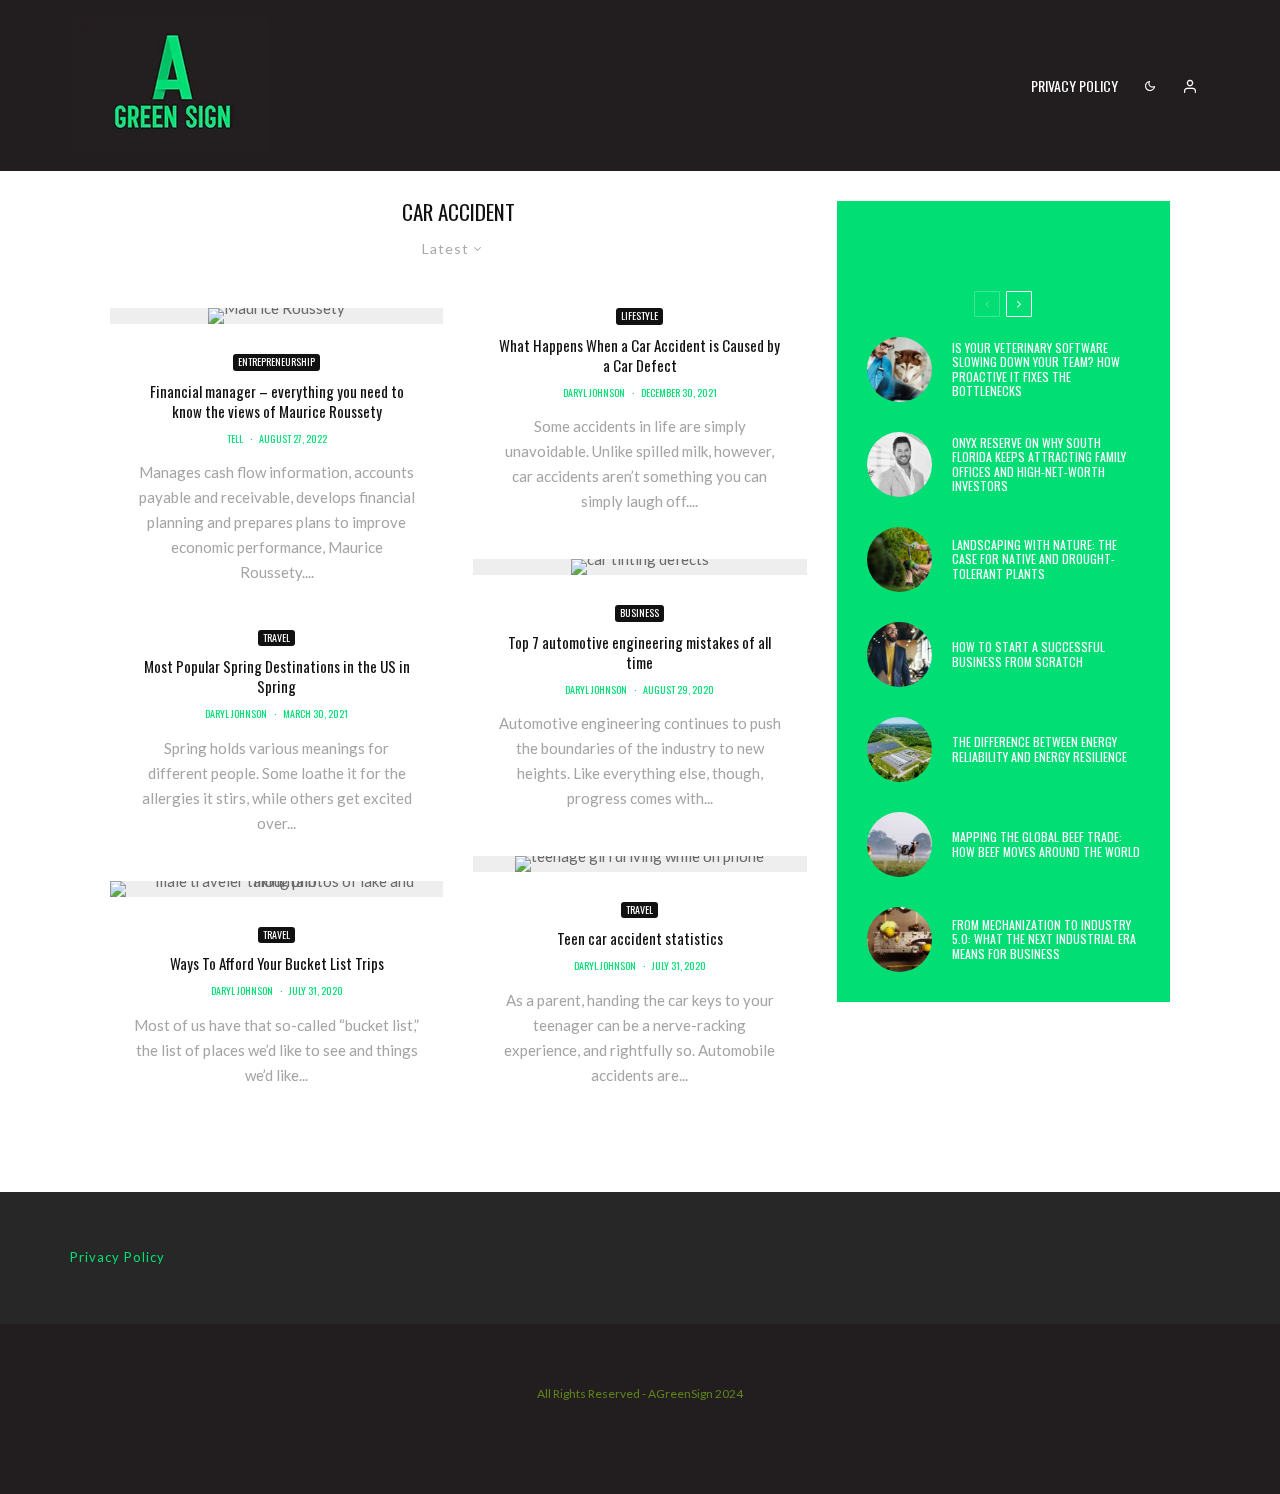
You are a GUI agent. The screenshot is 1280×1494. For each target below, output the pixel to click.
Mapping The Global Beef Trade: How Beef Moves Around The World (1046, 844)
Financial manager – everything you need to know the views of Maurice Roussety (277, 401)
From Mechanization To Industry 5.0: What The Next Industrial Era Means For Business (1044, 939)
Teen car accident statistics (640, 938)
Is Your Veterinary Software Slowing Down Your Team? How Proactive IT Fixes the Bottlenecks (1036, 370)
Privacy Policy (1074, 85)
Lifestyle (639, 315)
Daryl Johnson (236, 713)
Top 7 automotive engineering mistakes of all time (639, 652)
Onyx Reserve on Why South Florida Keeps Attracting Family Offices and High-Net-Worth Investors (1039, 465)
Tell (235, 438)
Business (639, 612)
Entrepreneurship (276, 361)
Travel (276, 637)
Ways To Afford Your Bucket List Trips (277, 963)
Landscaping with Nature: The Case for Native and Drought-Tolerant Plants (1034, 559)
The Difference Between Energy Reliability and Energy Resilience (1039, 749)
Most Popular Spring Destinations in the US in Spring (277, 676)
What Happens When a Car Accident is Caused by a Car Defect (639, 355)
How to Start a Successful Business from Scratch (1028, 654)
